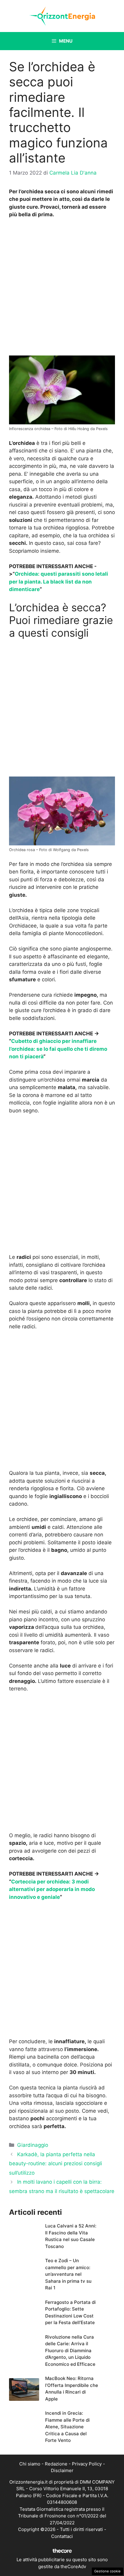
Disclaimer (62, 2470)
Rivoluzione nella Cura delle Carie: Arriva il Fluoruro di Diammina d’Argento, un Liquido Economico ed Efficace (70, 2351)
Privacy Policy (87, 2464)
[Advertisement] (62, 288)
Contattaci (62, 2536)
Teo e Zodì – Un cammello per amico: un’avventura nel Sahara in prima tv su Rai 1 (68, 2274)
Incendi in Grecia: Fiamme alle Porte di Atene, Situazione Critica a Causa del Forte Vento (67, 2427)
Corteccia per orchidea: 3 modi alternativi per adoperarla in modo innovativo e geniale (52, 1889)
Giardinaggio (33, 2145)
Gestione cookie (107, 2571)
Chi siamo (30, 2464)
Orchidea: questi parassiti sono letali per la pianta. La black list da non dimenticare (59, 582)
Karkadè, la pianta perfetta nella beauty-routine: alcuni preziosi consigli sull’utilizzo (56, 2164)
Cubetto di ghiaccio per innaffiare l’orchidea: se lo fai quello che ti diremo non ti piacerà (58, 1049)
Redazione (56, 2464)
